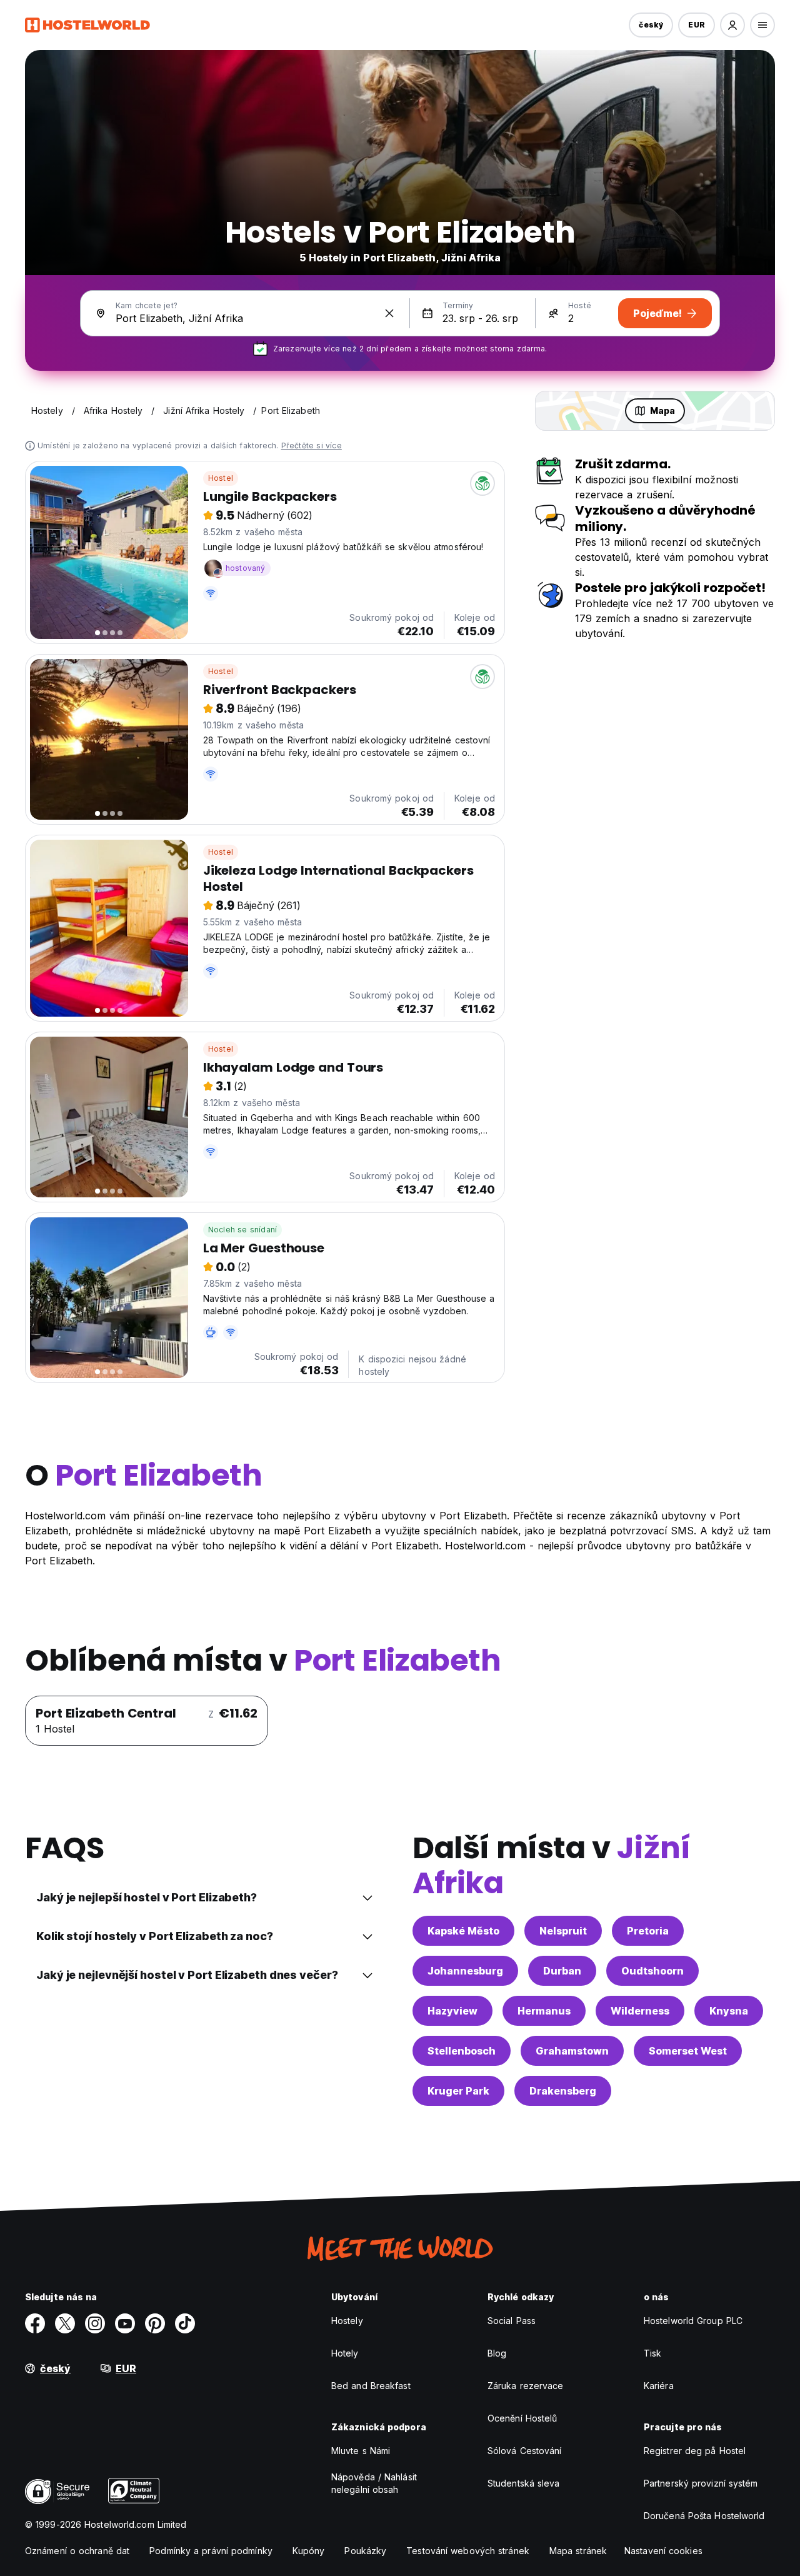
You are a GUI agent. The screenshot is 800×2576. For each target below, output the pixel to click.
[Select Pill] (732, 25)
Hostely (347, 2321)
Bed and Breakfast (371, 2386)
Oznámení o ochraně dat (77, 2551)
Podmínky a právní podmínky (211, 2551)
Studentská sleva (524, 2483)
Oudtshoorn (652, 1971)
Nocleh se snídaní (242, 1230)
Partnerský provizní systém (701, 2483)
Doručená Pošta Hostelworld (704, 2516)
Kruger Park (458, 2091)
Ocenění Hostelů (522, 2418)
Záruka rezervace (526, 2386)
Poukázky (365, 2551)
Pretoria (648, 1931)
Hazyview (452, 2011)
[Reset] (389, 313)
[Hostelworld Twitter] (65, 2323)
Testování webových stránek (468, 2551)
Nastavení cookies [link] (663, 2551)
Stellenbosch (462, 2051)
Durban (562, 1971)
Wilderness (640, 2011)
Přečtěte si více (312, 445)
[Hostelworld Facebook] (35, 2323)
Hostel (221, 478)
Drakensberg (563, 2091)
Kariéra (659, 2386)
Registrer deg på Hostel (695, 2451)
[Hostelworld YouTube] (125, 2323)
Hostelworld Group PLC (693, 2321)
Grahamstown (572, 2051)
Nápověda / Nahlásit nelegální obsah (374, 2483)
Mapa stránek (578, 2551)
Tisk (652, 2353)
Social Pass (512, 2321)
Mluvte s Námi (361, 2451)
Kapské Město (463, 1931)
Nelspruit (563, 1931)
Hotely (345, 2353)
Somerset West (688, 2051)
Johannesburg (465, 1971)
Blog (497, 2353)
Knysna (729, 2011)
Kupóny (309, 2551)
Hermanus (544, 2011)
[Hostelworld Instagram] (95, 2323)
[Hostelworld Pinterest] (155, 2323)
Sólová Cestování (525, 2451)
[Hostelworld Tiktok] (185, 2323)
